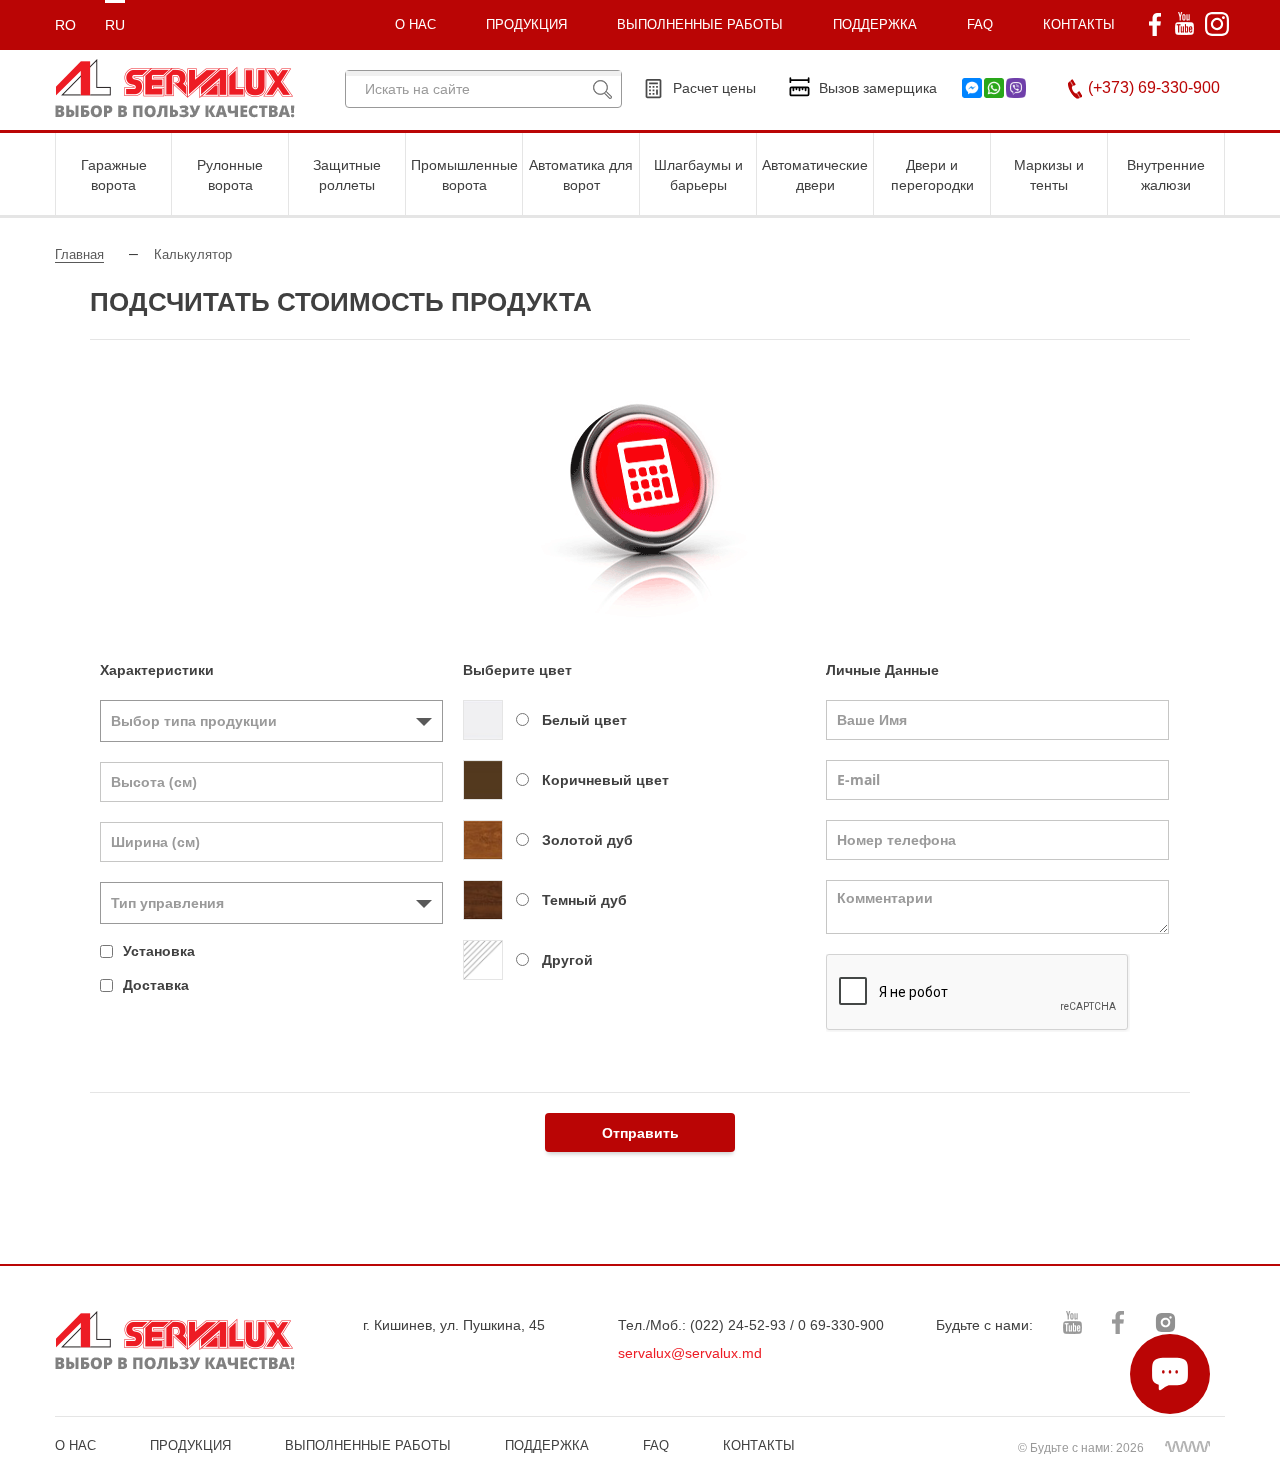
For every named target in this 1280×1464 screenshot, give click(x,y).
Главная (79, 254)
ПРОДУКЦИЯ (526, 24)
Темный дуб (584, 900)
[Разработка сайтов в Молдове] (1187, 1446)
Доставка (156, 985)
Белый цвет (584, 720)
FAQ (980, 24)
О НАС (75, 1445)
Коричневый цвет (605, 780)
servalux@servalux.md (690, 1353)
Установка (159, 951)
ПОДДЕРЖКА (875, 24)
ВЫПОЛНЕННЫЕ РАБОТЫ (368, 1445)
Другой (567, 960)
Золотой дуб (587, 840)
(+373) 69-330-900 (1154, 87)
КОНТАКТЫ (1079, 24)
